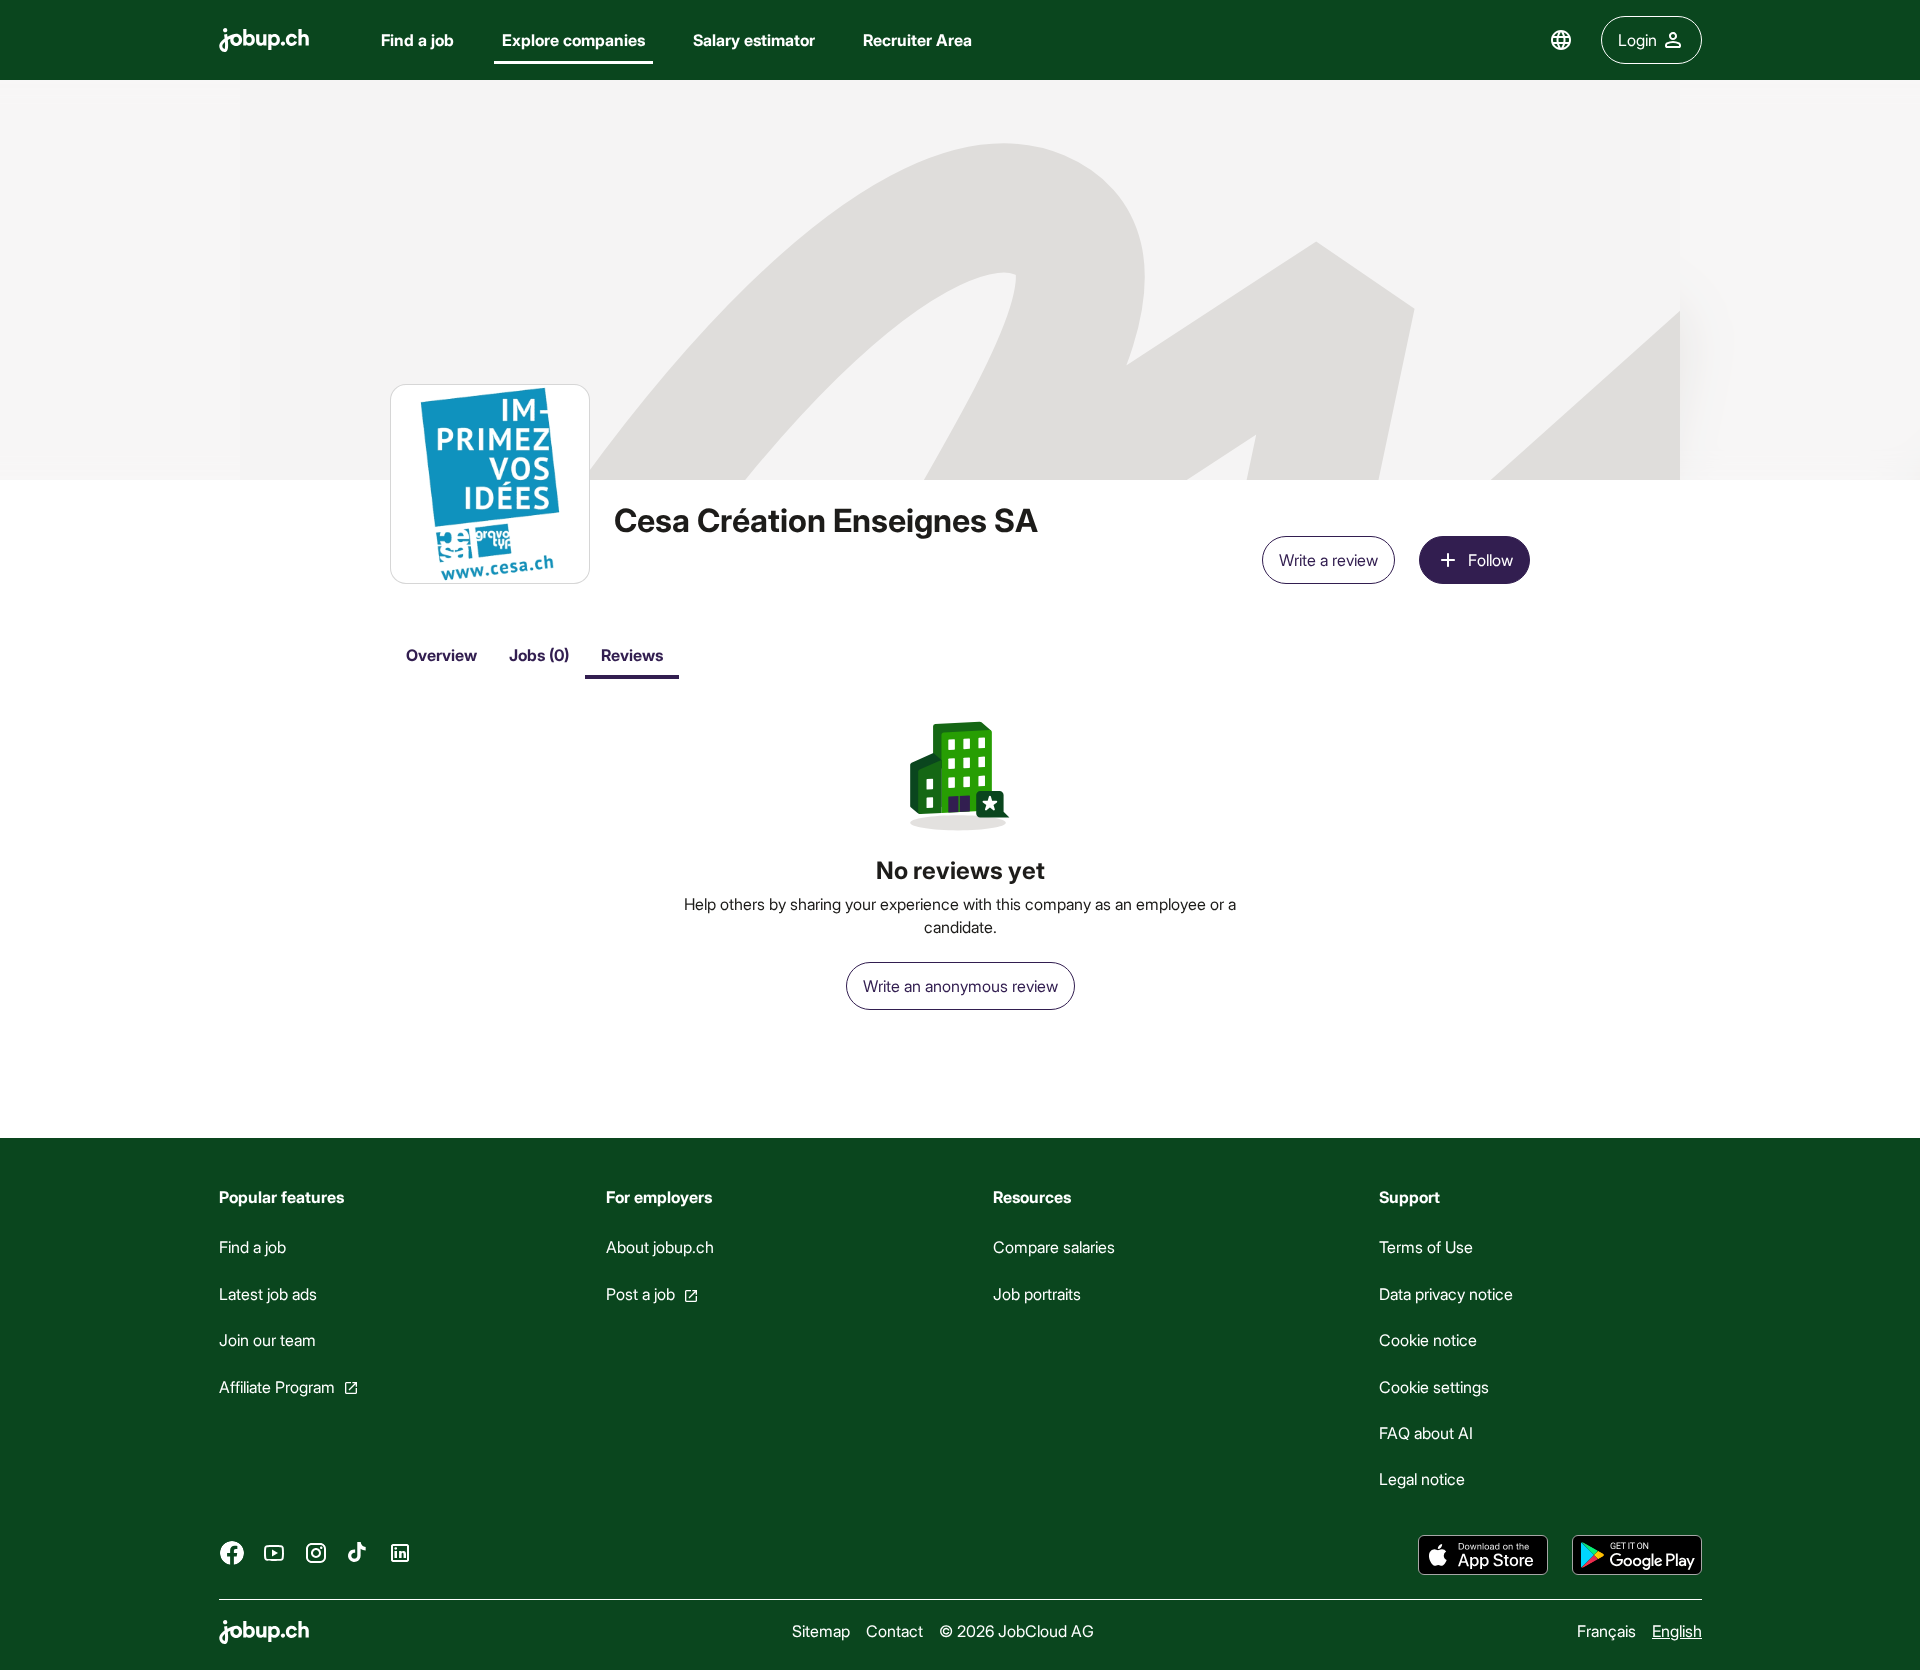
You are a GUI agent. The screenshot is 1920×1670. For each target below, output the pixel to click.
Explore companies (573, 39)
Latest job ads (268, 1293)
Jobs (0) (539, 654)
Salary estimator (754, 39)
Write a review (1328, 559)
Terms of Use (1426, 1246)
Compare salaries (1053, 1246)
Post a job (639, 1293)
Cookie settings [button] (1434, 1386)
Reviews (632, 654)
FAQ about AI (1426, 1432)
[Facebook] (232, 1553)
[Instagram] (316, 1553)
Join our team (267, 1339)
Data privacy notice (1446, 1293)
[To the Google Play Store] (1637, 1555)
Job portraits (1036, 1293)
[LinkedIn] (400, 1553)
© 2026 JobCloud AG (1016, 1630)
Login (1637, 39)
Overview (441, 654)
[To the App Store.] (1483, 1555)
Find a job (417, 39)
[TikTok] (358, 1553)
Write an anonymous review (960, 985)
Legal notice (1422, 1478)
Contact (894, 1630)
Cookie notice (1428, 1339)
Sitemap (821, 1630)
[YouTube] (274, 1553)
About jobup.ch (659, 1246)
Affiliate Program (277, 1386)
